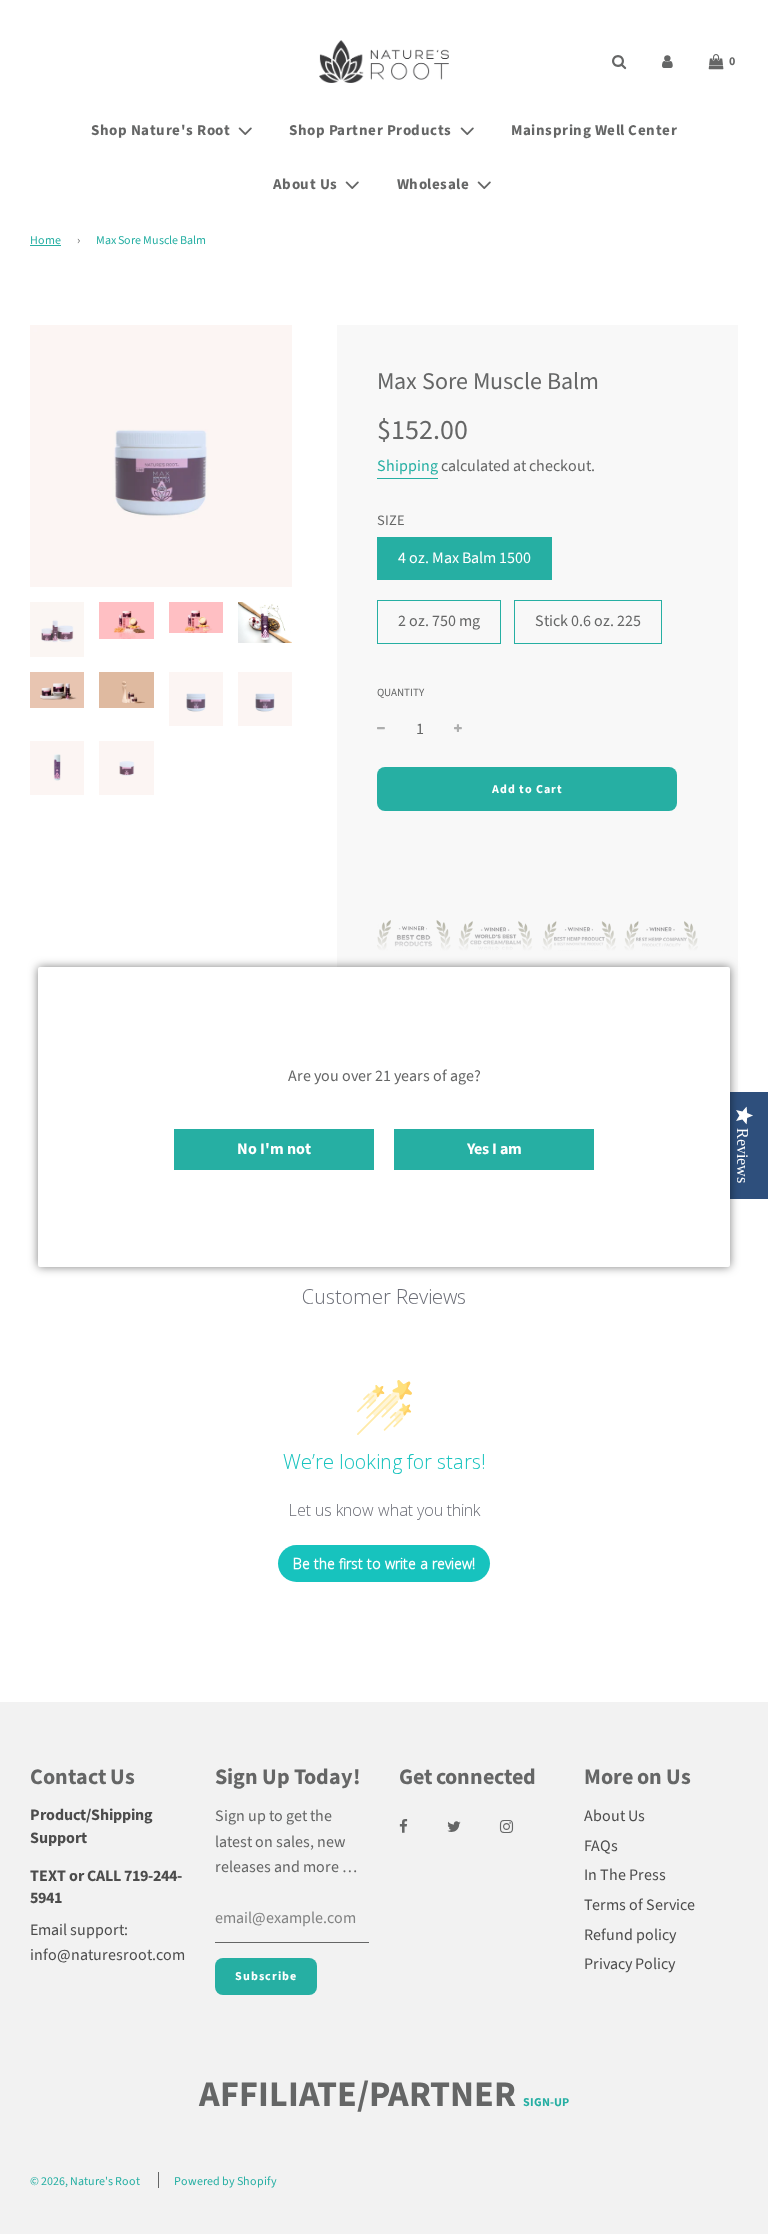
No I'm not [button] (274, 1149)
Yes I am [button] (494, 1149)
